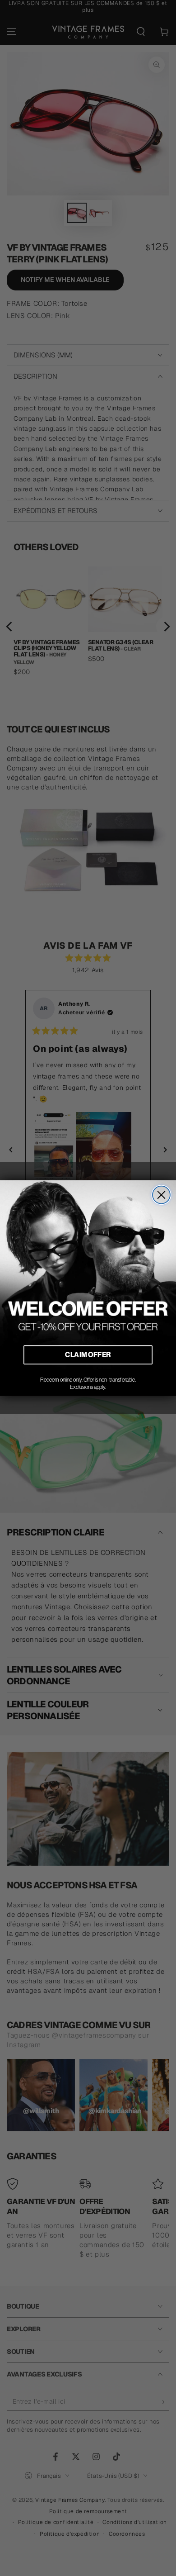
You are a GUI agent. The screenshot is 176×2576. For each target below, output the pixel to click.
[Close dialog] (161, 1195)
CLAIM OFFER (88, 1355)
